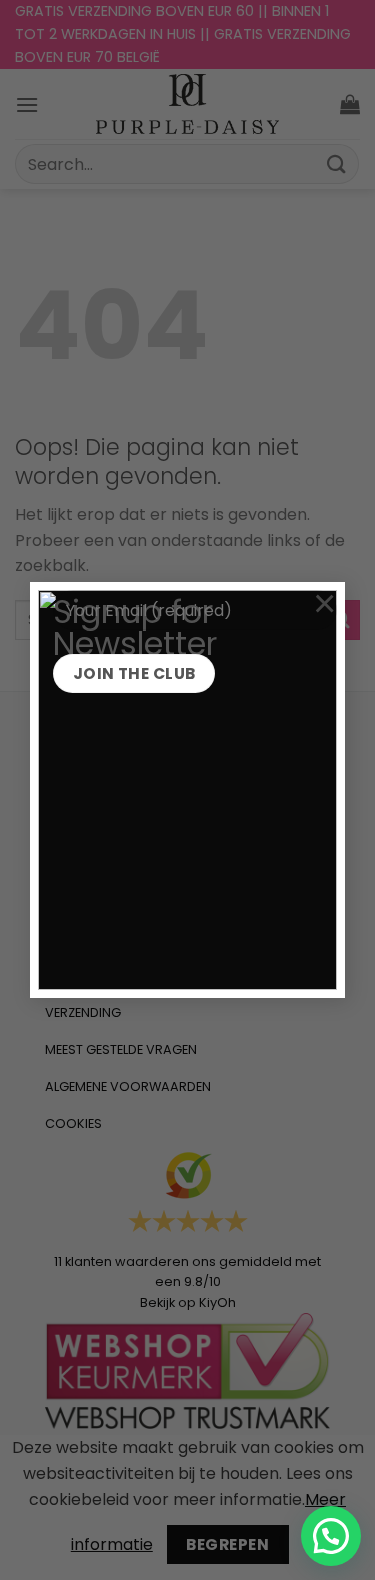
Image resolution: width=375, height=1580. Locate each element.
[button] (331, 1536)
